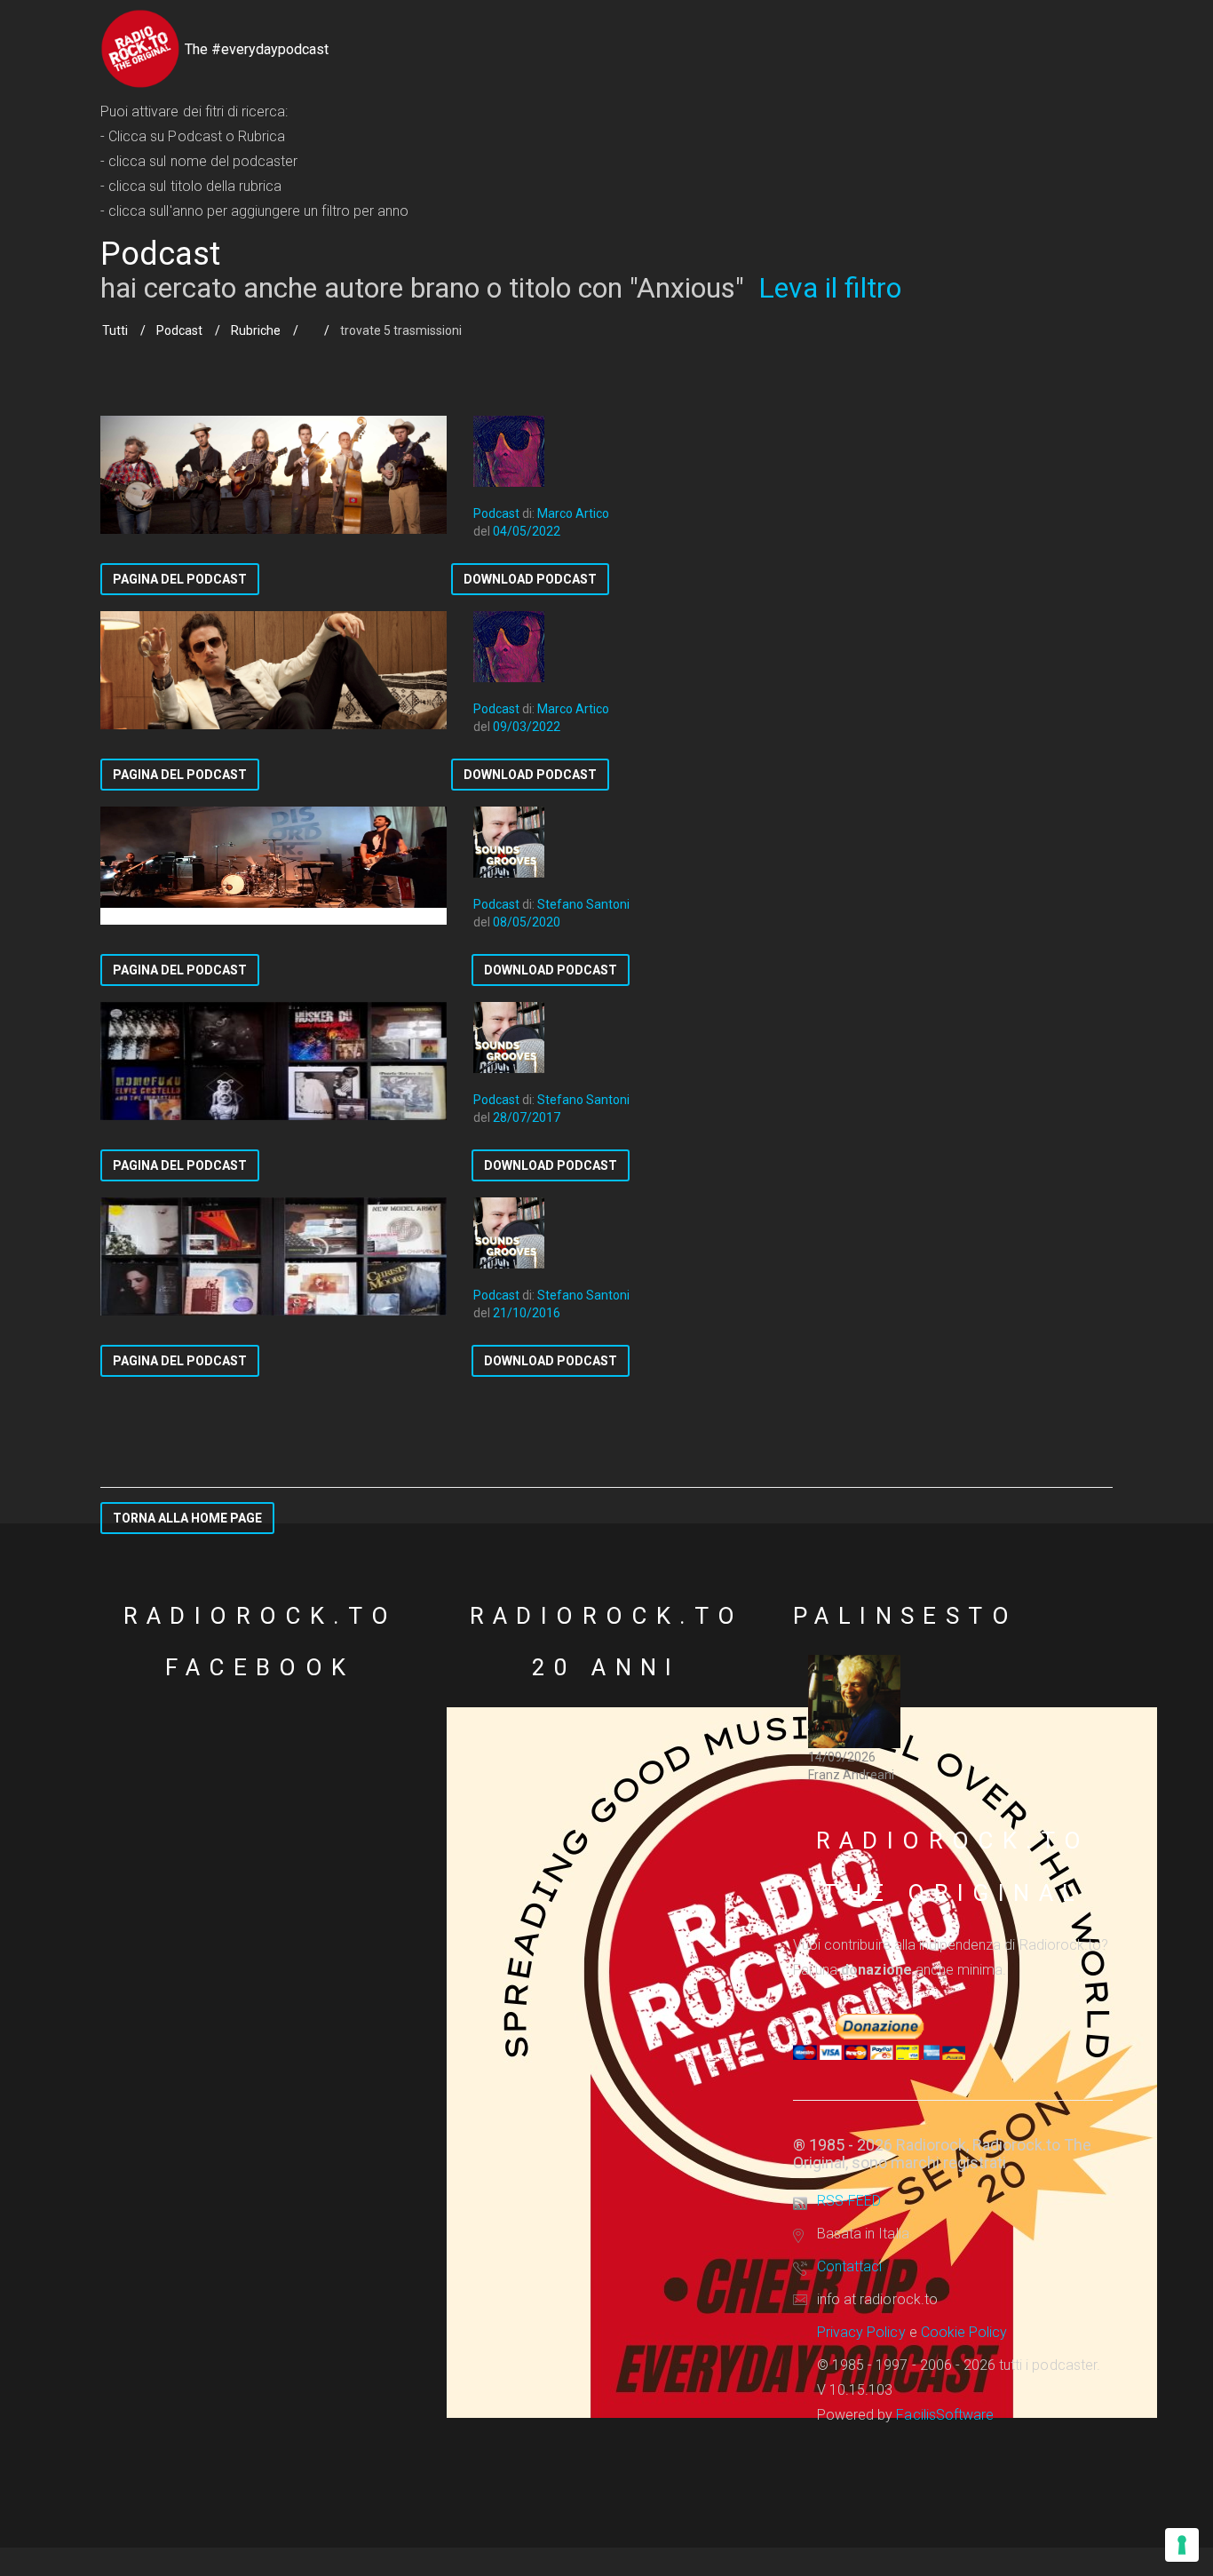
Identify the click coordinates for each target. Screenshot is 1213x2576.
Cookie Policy (964, 2332)
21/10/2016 (527, 1313)
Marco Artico (573, 513)
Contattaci (849, 2266)
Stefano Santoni (583, 904)
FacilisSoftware (945, 2415)
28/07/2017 (527, 1117)
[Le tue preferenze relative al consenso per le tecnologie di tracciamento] (1182, 2545)
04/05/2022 (527, 531)
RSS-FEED (849, 2201)
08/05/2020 (527, 922)
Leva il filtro (830, 288)
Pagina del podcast (180, 579)
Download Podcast (530, 579)
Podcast (179, 330)
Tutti (115, 330)
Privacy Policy (861, 2332)
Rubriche (256, 330)
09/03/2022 (527, 727)
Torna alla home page (187, 1518)
